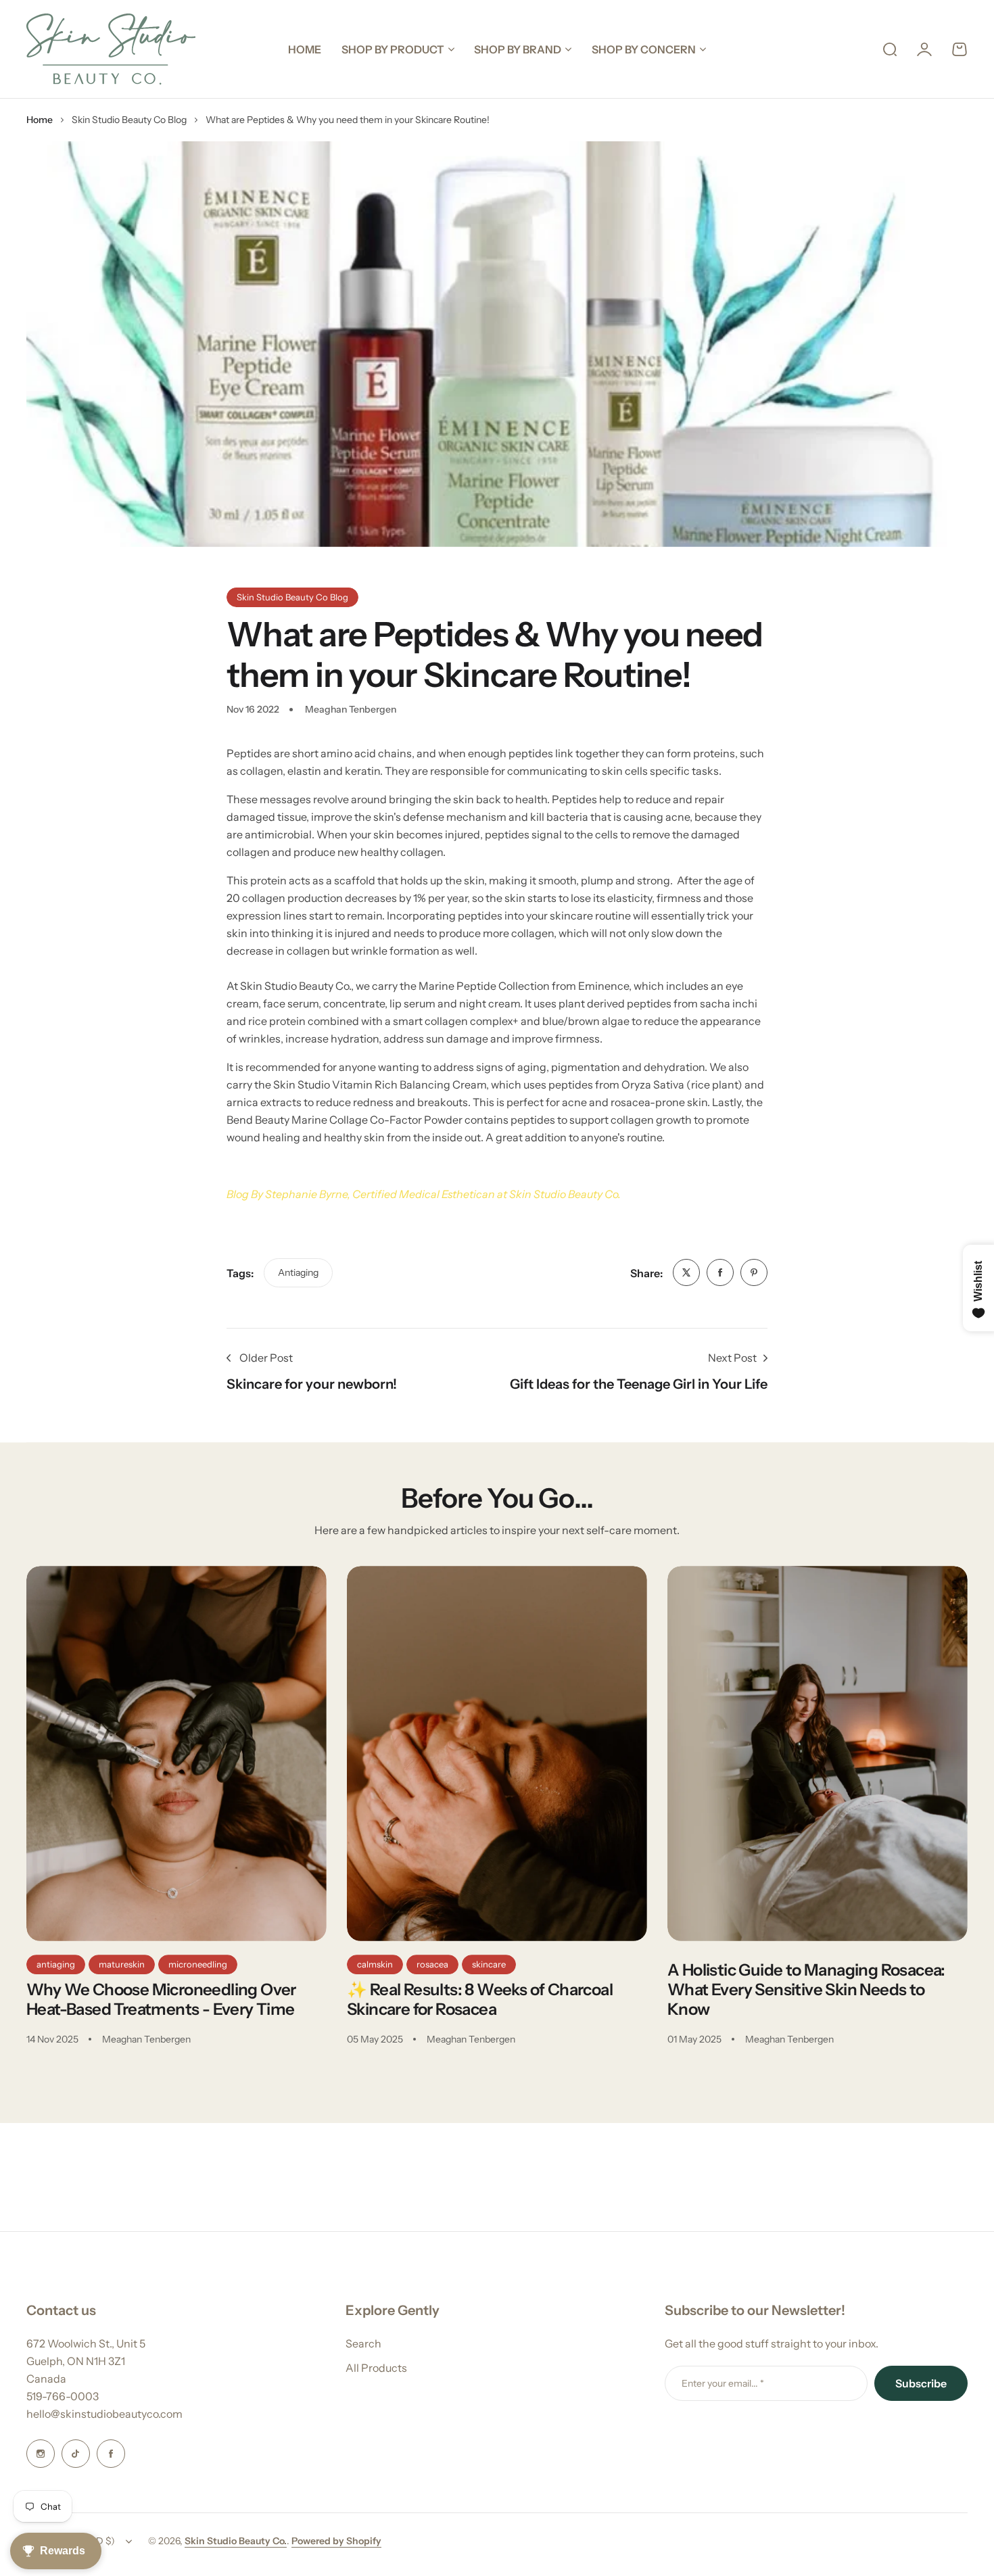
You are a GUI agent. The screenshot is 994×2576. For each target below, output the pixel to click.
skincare (489, 1964)
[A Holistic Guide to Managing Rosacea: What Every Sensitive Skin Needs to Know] (818, 1754)
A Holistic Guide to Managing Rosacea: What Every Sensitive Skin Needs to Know (806, 1989)
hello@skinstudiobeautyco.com (104, 2414)
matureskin (122, 1964)
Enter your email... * (723, 2383)
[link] (686, 1272)
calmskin (375, 1964)
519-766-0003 (63, 2396)
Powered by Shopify (336, 2541)
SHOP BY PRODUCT (393, 49)
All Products (376, 2368)
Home (40, 120)
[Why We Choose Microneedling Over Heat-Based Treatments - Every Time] (176, 1754)
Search (363, 2343)
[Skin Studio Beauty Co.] (111, 49)
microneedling (198, 1964)
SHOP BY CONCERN (644, 49)
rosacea (432, 1964)
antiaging (298, 1272)
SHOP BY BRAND (518, 49)
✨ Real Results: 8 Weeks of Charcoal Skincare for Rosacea (480, 1999)
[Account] (924, 49)
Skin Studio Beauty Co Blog (129, 120)
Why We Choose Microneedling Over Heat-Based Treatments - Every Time (161, 1999)
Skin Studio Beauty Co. (236, 2541)
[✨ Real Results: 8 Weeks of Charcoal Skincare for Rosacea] (497, 1754)
